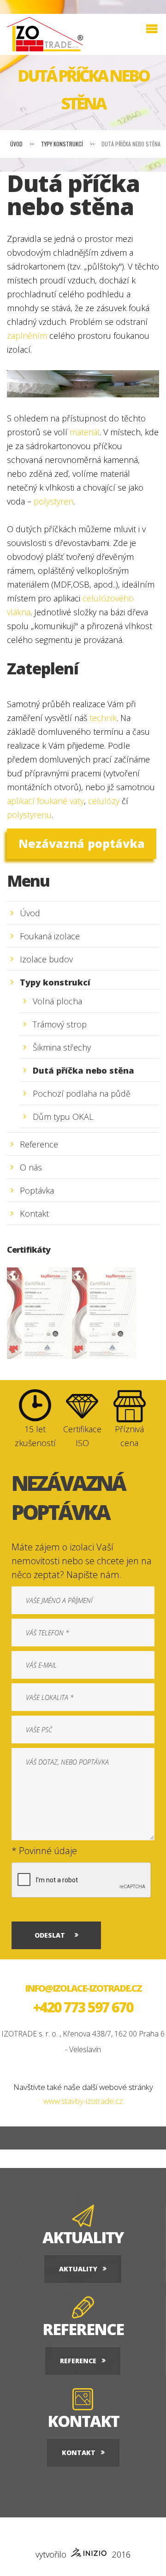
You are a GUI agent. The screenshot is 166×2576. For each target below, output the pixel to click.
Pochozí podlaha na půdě (82, 1093)
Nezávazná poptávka (82, 843)
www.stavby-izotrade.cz (83, 2101)
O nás (31, 1167)
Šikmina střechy (62, 1047)
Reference (39, 1144)
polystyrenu (29, 815)
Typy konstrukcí (62, 144)
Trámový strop (60, 1024)
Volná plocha (57, 1001)
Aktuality (78, 2269)
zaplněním (27, 336)
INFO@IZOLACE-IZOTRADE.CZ (83, 1988)
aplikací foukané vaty (45, 801)
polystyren (53, 501)
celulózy (105, 801)
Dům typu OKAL (63, 1117)
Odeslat (50, 1935)
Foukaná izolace (50, 936)
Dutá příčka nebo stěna (83, 1070)
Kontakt (34, 1213)
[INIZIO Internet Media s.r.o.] (89, 2554)
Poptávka (37, 1190)
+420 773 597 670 (83, 2007)
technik (103, 718)
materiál (85, 432)
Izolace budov (46, 959)
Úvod (16, 144)
